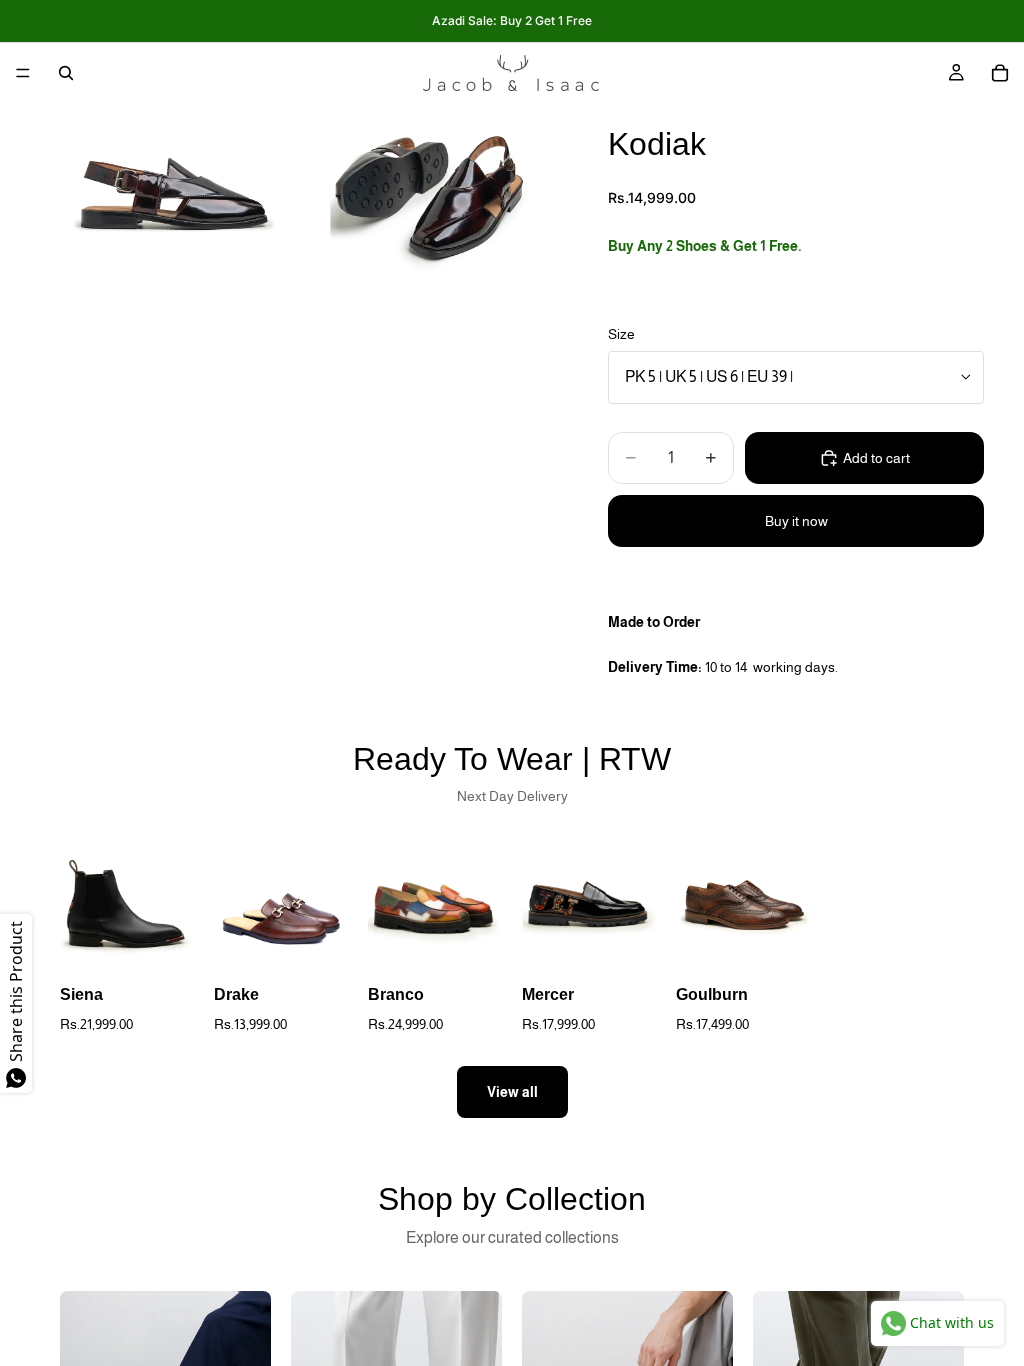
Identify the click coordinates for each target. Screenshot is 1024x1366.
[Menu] (23, 73)
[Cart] (1000, 73)
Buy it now (796, 521)
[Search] (66, 73)
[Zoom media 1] (169, 189)
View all (512, 1092)
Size (621, 334)
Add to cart (876, 458)
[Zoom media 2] (431, 189)
